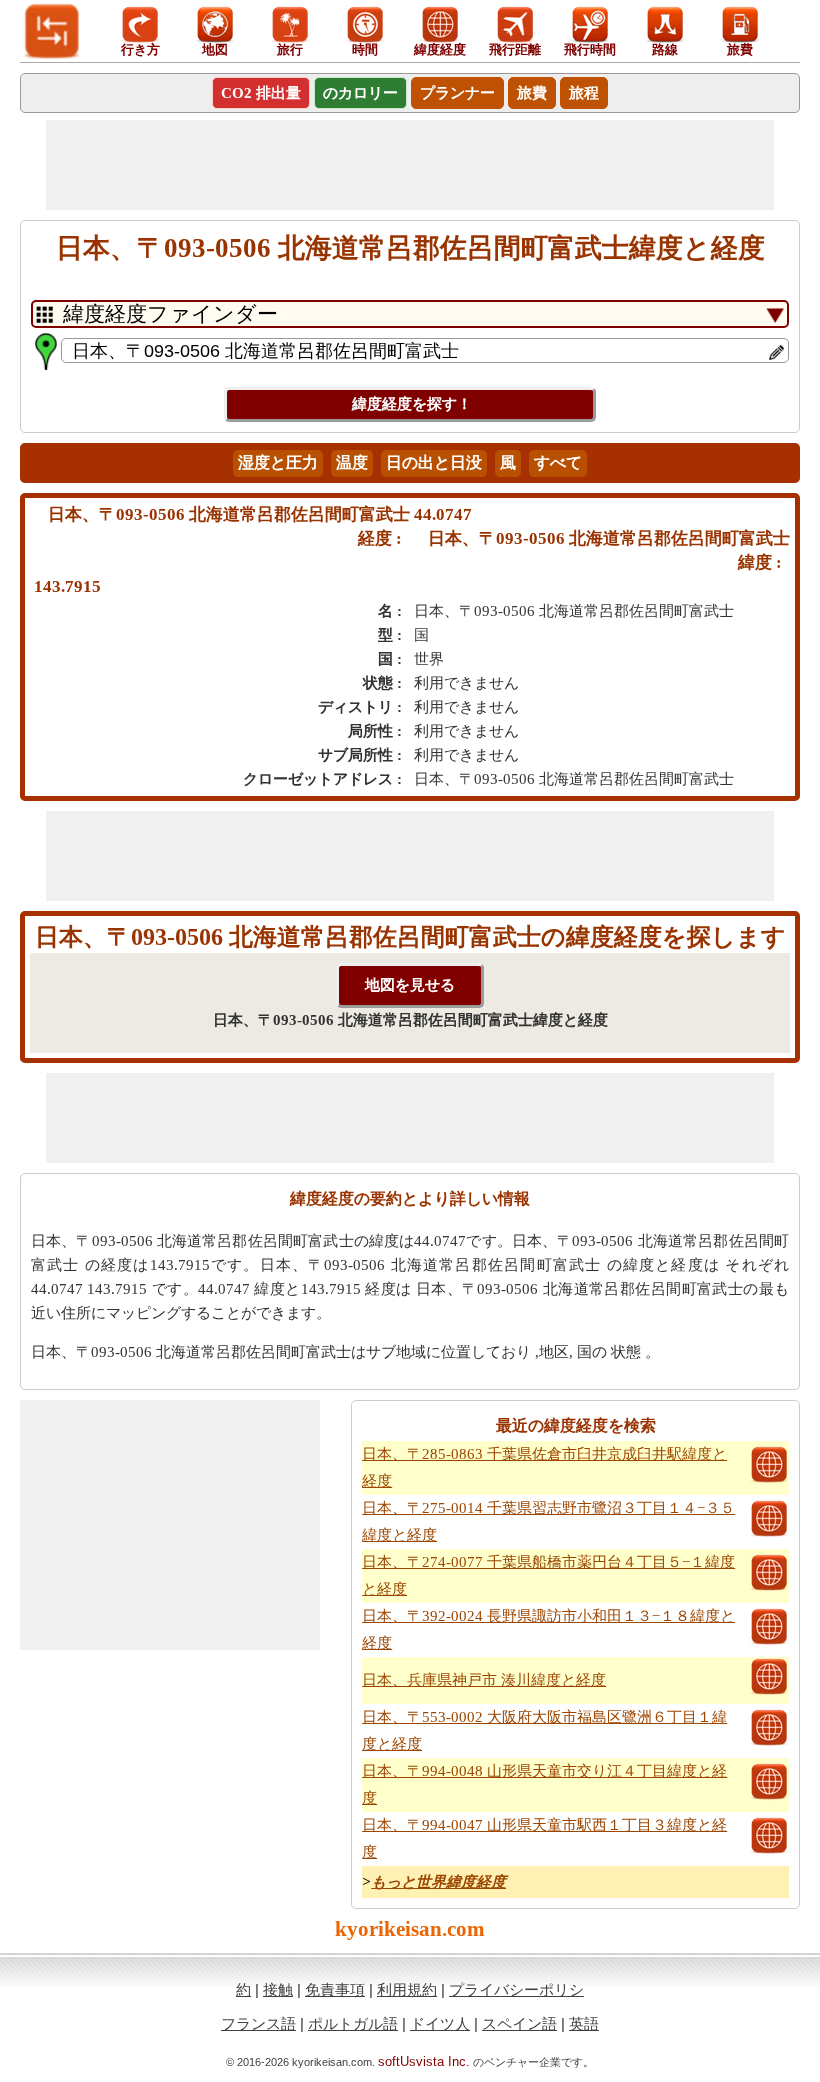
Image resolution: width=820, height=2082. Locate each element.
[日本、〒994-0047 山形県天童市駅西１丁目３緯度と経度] (769, 1851)
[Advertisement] (410, 165)
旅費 (532, 93)
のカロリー (360, 93)
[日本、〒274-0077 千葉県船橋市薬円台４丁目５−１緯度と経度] (769, 1588)
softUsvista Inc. (424, 2061)
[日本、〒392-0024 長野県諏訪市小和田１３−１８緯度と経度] (769, 1642)
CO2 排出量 (261, 93)
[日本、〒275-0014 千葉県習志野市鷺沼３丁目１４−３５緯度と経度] (769, 1534)
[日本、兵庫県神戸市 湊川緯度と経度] (769, 1692)
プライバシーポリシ (516, 1989)
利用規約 (407, 1989)
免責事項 (335, 1989)
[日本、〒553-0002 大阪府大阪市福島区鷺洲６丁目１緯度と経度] (769, 1743)
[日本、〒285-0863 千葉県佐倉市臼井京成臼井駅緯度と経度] (769, 1480)
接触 (278, 1989)
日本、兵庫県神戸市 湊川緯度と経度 (484, 1680)
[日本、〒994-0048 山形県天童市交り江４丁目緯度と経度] (769, 1797)
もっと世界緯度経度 (438, 1882)
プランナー (457, 93)
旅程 (584, 93)
